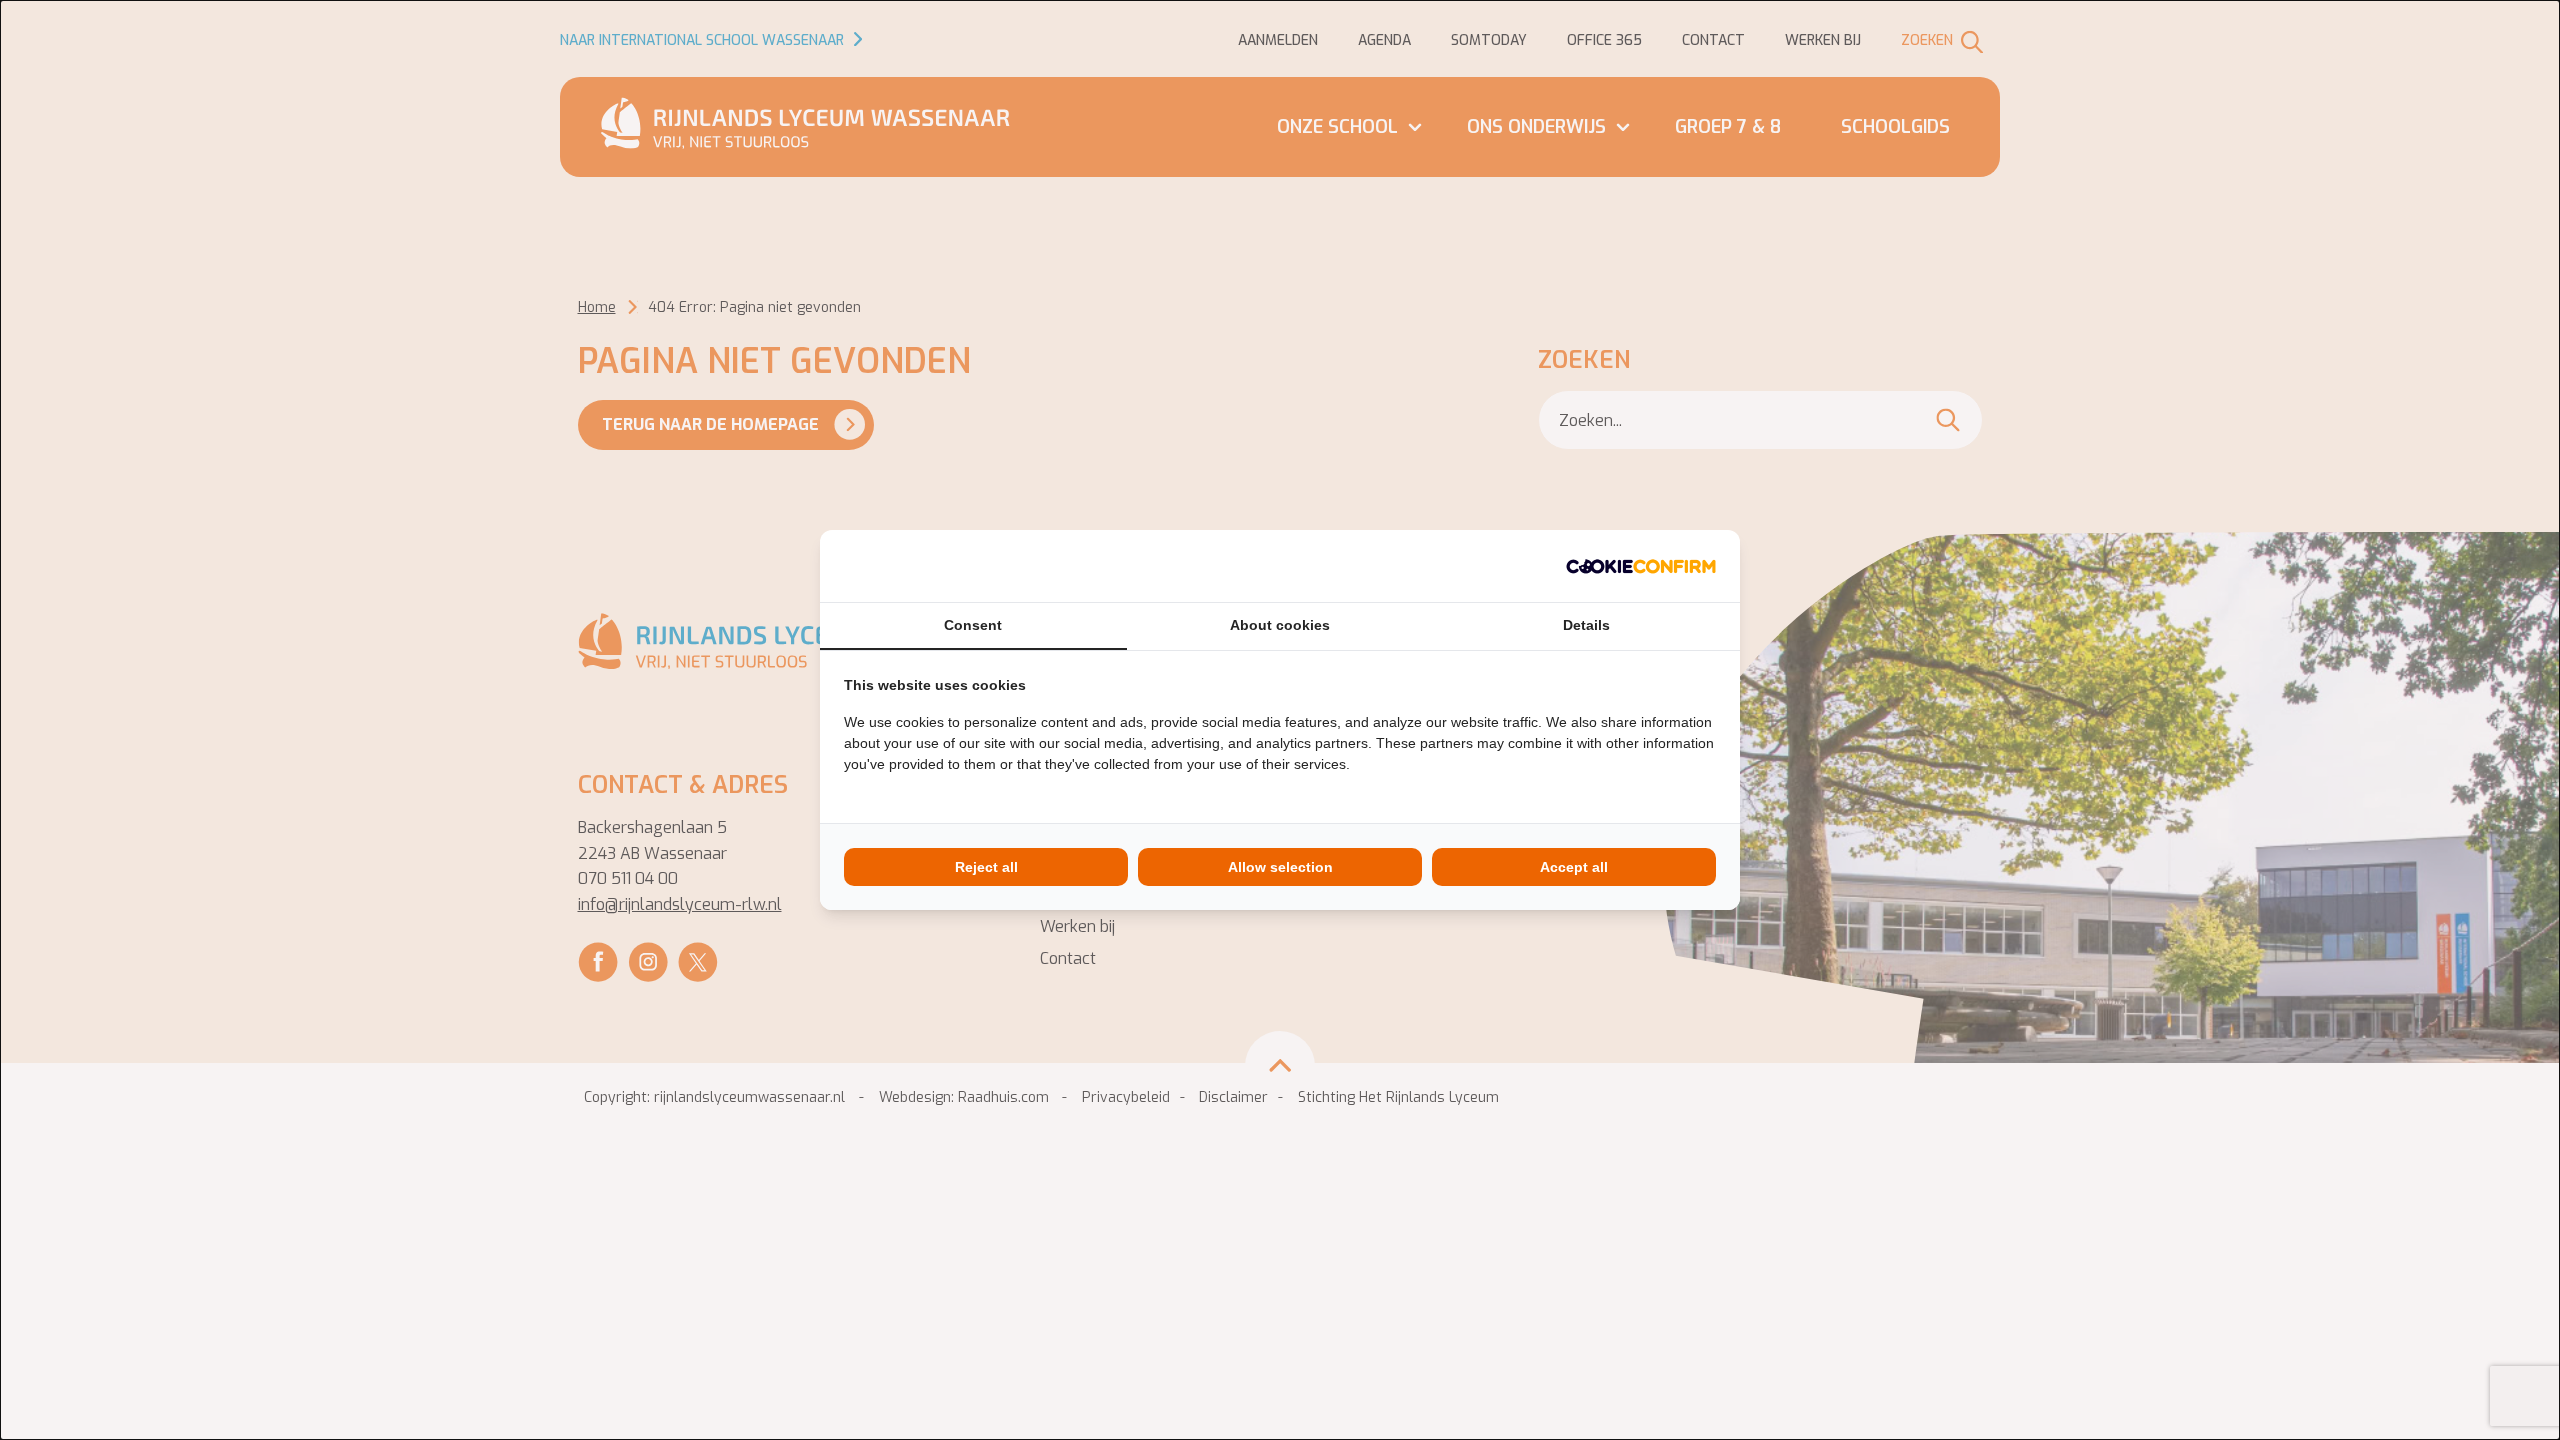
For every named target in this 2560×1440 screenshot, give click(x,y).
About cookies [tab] (1280, 625)
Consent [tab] (973, 625)
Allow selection (1280, 867)
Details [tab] (1586, 625)
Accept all (1574, 867)
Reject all (986, 867)
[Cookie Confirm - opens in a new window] (1641, 566)
